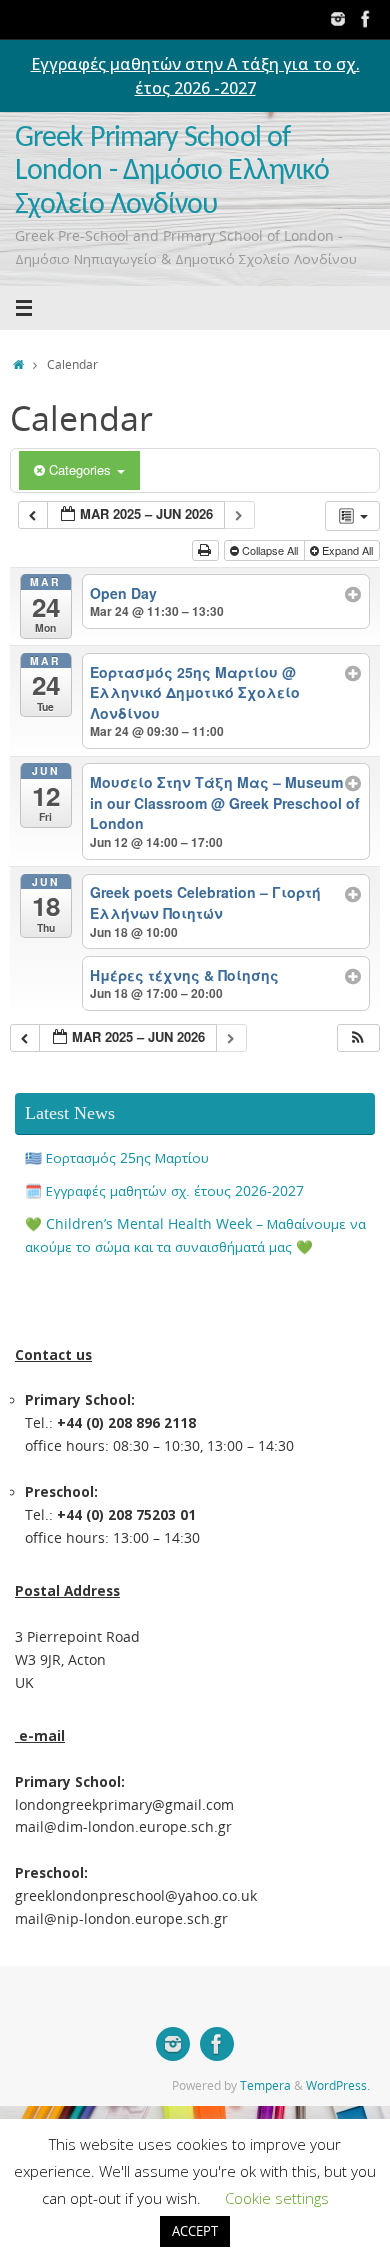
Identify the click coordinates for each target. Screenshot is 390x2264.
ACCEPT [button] (195, 2231)
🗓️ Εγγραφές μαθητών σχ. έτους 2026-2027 (164, 1191)
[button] (358, 1038)
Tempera (265, 2085)
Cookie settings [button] (277, 2198)
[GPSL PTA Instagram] (338, 19)
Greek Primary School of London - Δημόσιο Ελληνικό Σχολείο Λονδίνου (172, 172)
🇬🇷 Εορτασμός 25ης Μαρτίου (117, 1158)
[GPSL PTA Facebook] (366, 19)
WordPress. (338, 2085)
